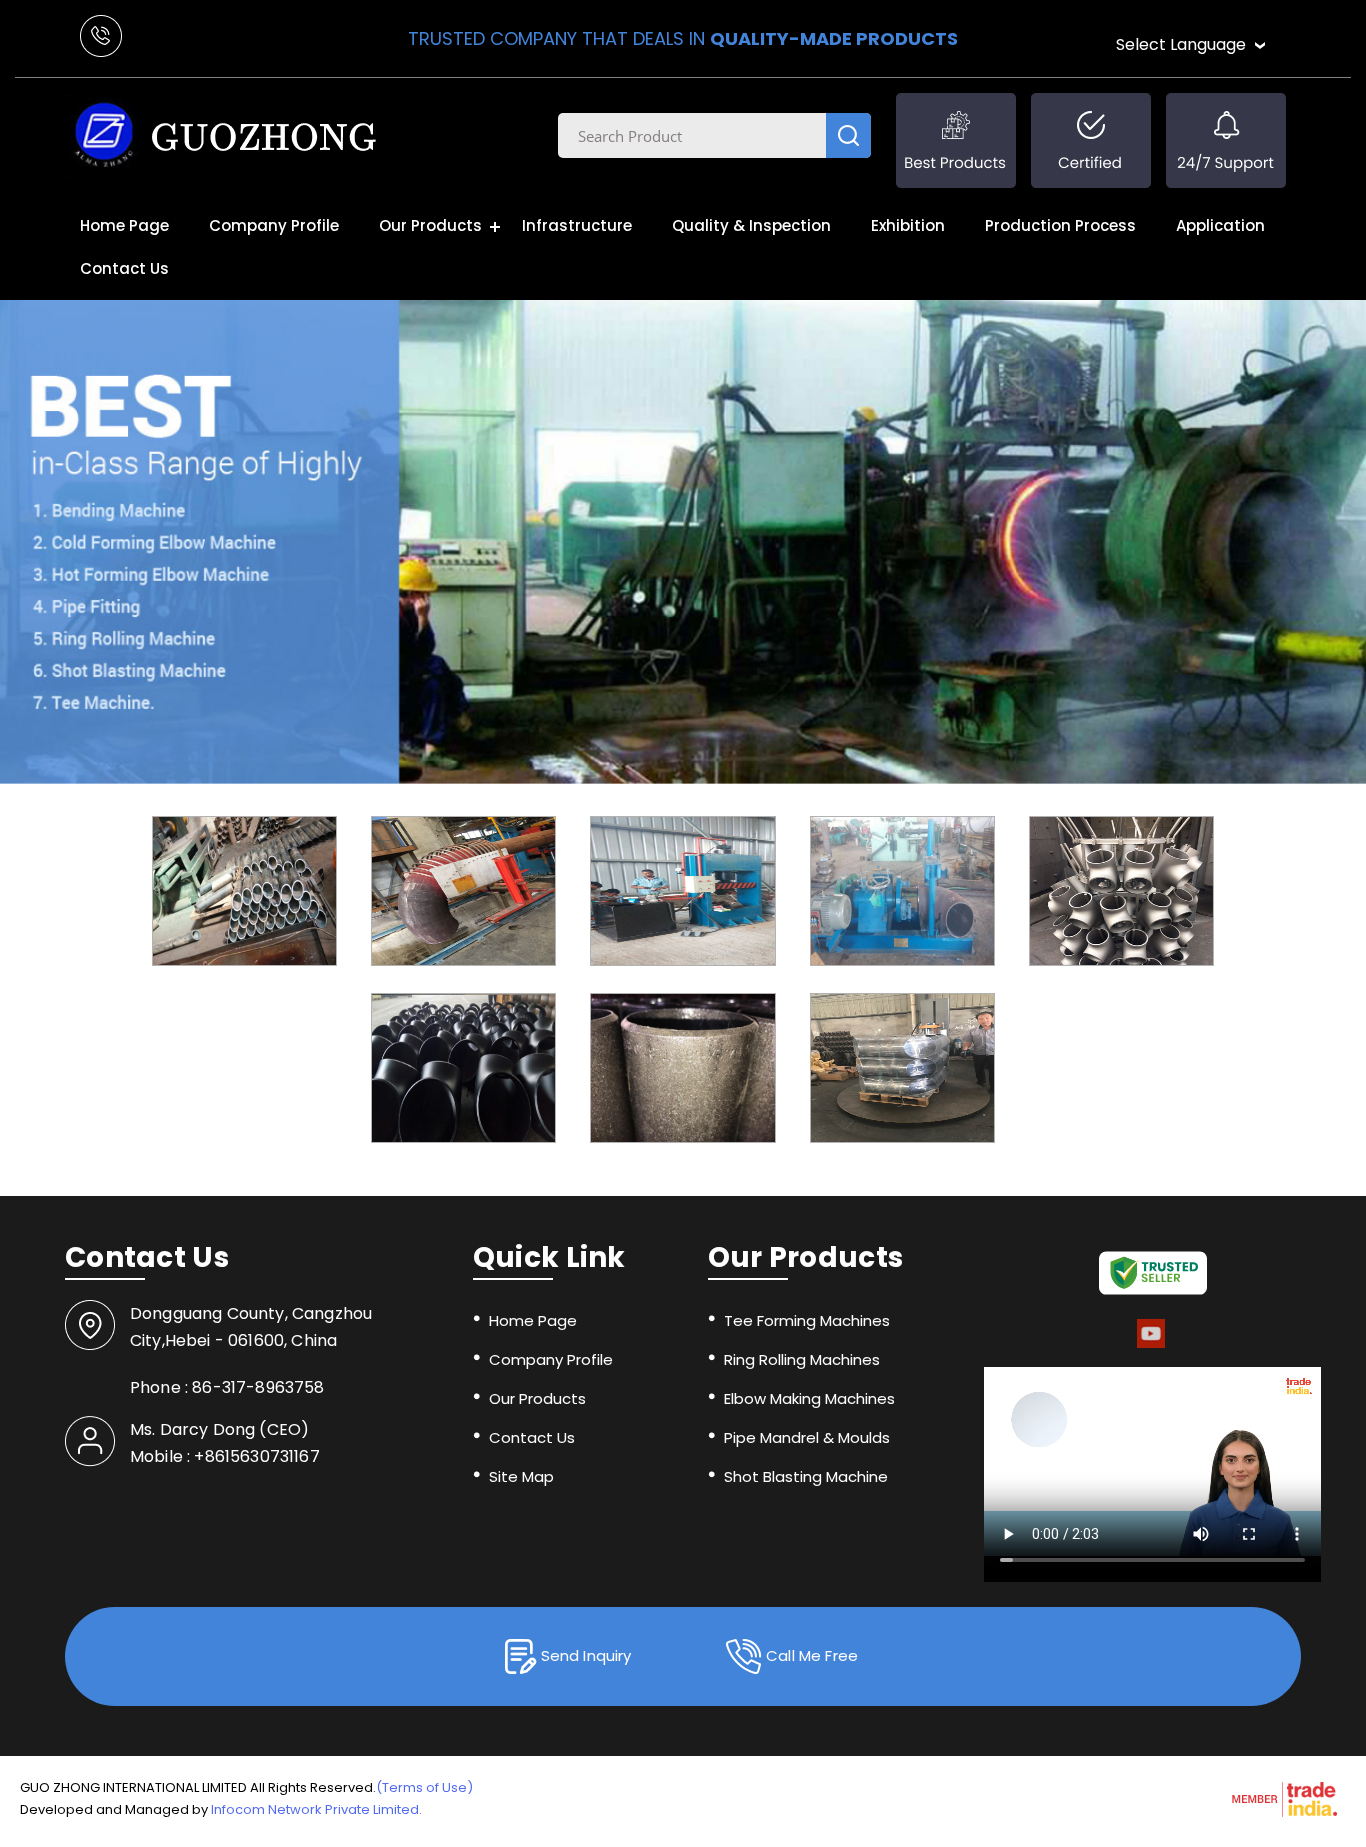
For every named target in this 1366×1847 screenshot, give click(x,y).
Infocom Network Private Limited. (316, 1809)
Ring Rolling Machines (802, 1359)
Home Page (124, 225)
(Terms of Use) (424, 1787)
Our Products (430, 225)
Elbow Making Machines (809, 1398)
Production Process (1060, 225)
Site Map (521, 1476)
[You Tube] (1151, 1344)
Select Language (1181, 44)
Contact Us (124, 268)
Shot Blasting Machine (806, 1476)
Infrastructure (577, 225)
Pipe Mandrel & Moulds (807, 1437)
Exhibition (908, 225)
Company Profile (274, 225)
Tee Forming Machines (807, 1320)
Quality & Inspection (751, 225)
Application (1220, 225)
